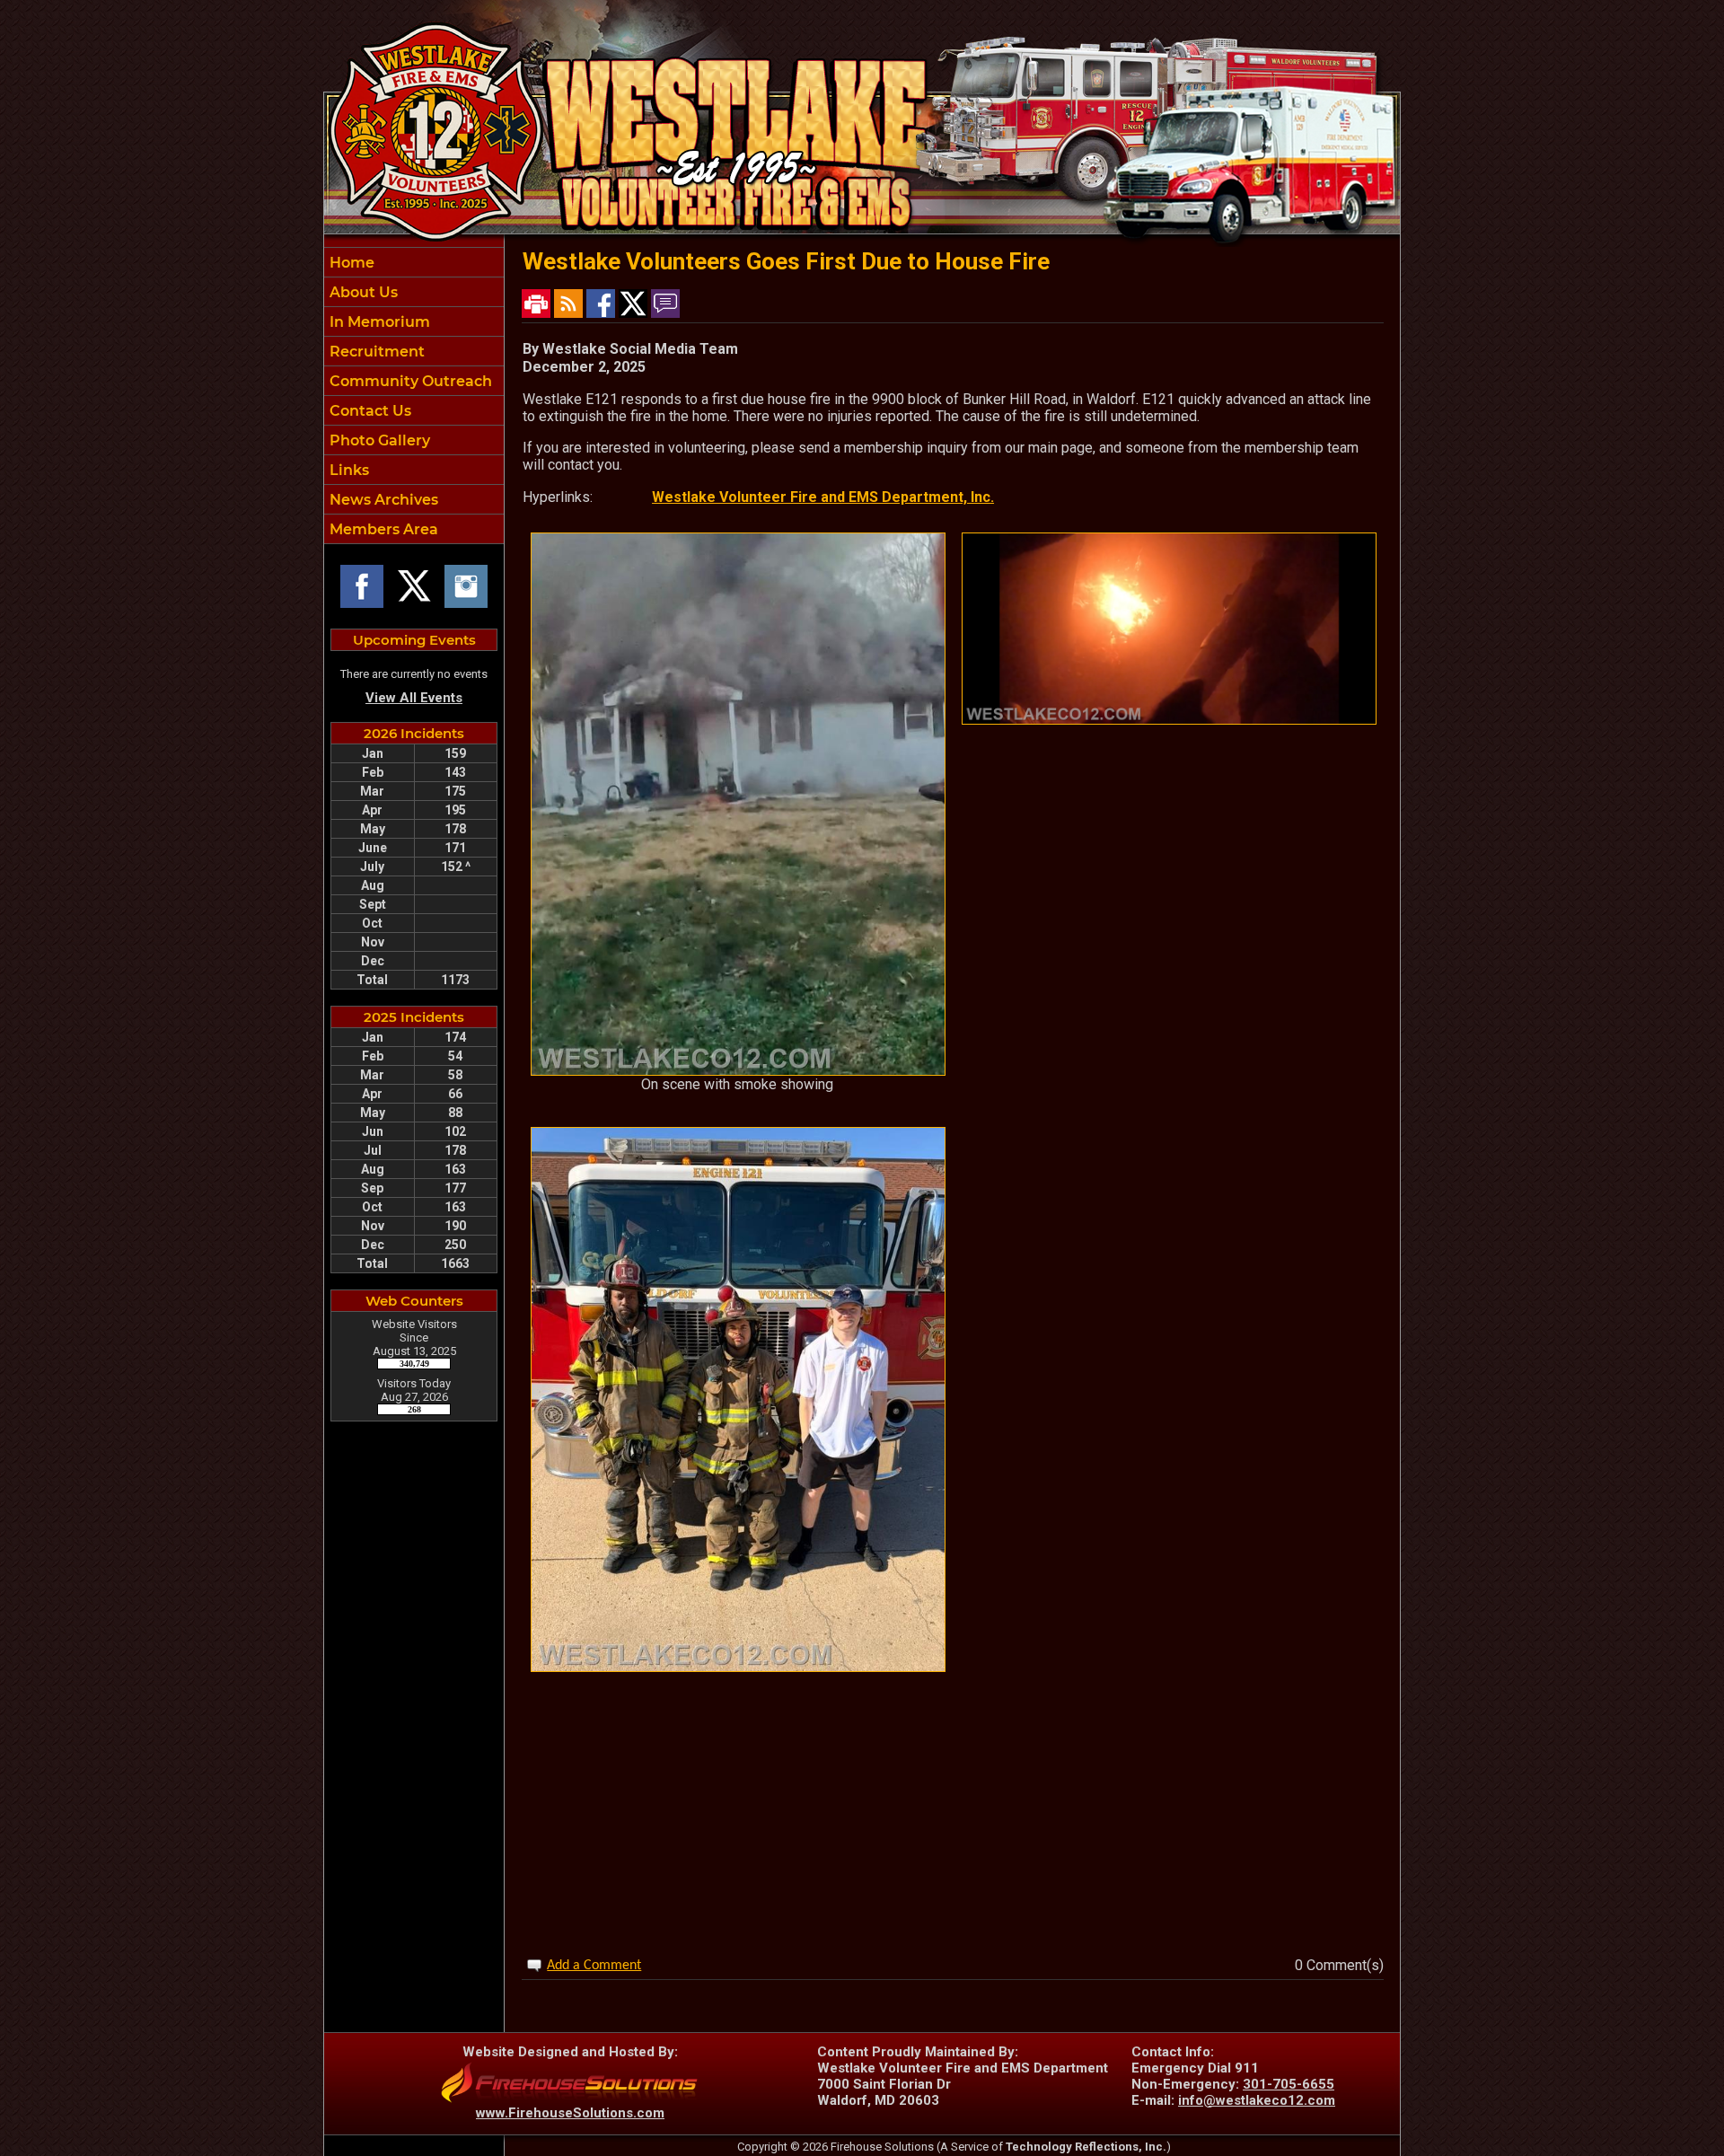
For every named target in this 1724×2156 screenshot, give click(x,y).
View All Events (414, 698)
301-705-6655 (1289, 2084)
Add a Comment (594, 1966)
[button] (414, 292)
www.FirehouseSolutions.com (570, 2113)
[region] (414, 396)
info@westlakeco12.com (1257, 2100)
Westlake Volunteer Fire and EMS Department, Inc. (823, 497)
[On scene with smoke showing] (738, 1071)
